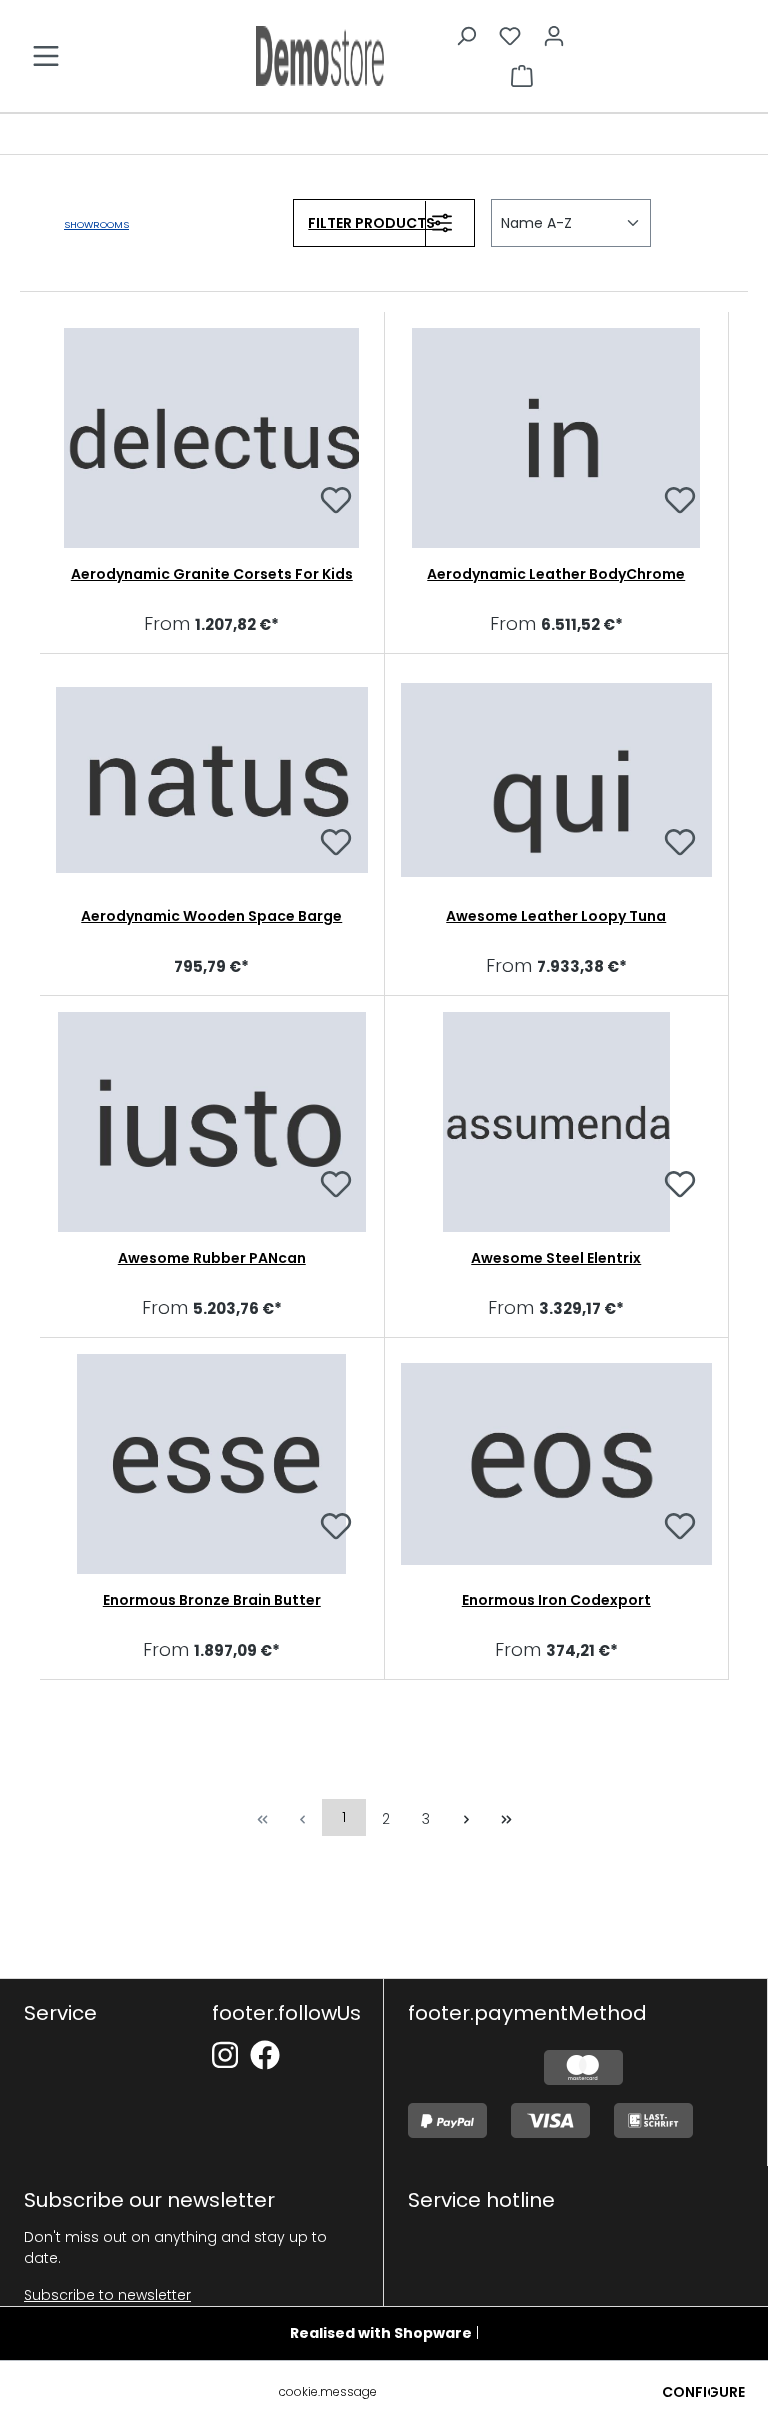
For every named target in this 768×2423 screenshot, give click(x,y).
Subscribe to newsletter (107, 2295)
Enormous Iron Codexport (556, 1600)
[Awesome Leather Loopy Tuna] (557, 780)
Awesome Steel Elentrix (556, 1258)
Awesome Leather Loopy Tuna (556, 916)
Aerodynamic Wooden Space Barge (211, 916)
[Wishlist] (510, 36)
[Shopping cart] (522, 76)
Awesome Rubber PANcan (212, 1258)
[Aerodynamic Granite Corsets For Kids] (212, 438)
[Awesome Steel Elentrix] (557, 1122)
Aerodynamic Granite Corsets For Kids (212, 574)
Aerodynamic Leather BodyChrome (556, 574)
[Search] (466, 36)
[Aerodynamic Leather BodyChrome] (557, 438)
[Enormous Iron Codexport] (557, 1464)
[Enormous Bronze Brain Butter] (212, 1464)
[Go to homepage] (320, 56)
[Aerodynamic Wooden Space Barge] (212, 780)
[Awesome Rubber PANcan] (212, 1122)
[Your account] (554, 36)
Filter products (371, 223)
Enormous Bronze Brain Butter (212, 1600)
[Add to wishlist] (336, 503)
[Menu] (46, 56)
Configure (703, 2392)
